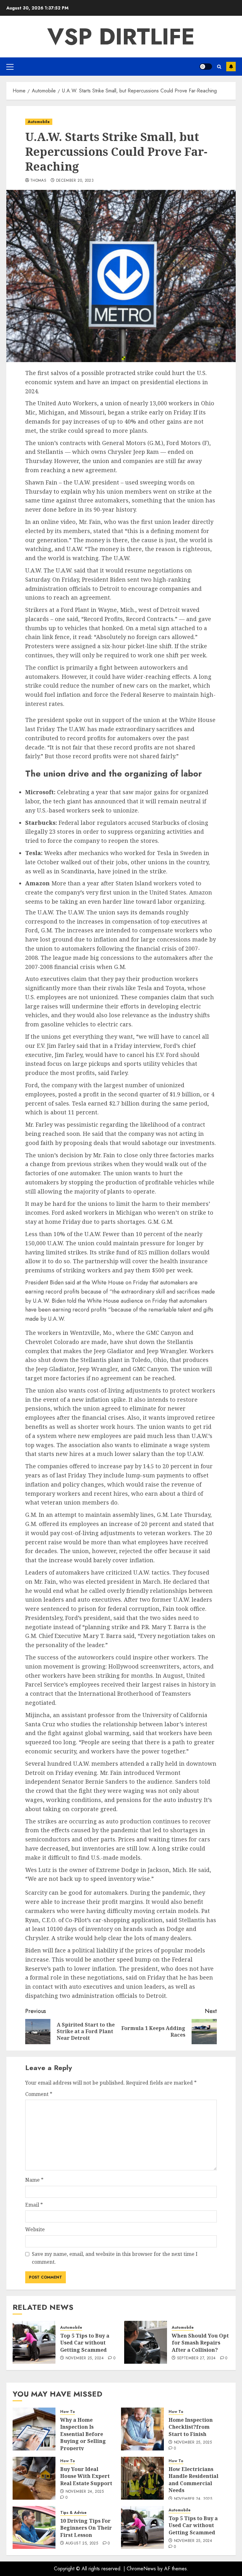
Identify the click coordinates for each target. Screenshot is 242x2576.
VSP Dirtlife (121, 37)
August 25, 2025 (82, 2544)
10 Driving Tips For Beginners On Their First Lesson (86, 2528)
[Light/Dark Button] (206, 67)
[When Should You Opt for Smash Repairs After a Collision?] (146, 2342)
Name (34, 2180)
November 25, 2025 (193, 2443)
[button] (10, 67)
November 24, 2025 (85, 2492)
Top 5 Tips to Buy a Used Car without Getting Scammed (85, 2343)
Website (35, 2229)
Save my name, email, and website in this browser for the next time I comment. (115, 2258)
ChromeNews (141, 2569)
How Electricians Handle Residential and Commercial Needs (193, 2480)
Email (34, 2205)
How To (68, 2412)
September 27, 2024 (196, 2358)
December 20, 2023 (75, 181)
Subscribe (231, 67)
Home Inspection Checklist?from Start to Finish (191, 2427)
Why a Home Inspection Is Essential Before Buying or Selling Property (83, 2434)
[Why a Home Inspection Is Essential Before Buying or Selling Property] (34, 2429)
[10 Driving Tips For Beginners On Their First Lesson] (34, 2527)
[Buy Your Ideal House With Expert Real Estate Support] (34, 2478)
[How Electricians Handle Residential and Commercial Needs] (142, 2478)
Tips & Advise (73, 2513)
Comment (39, 2094)
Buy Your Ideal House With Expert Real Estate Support (86, 2476)
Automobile (39, 122)
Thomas (38, 181)
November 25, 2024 (85, 2358)
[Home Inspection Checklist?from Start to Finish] (142, 2429)
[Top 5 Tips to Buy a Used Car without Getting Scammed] (34, 2342)
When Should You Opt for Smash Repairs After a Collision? (200, 2343)
